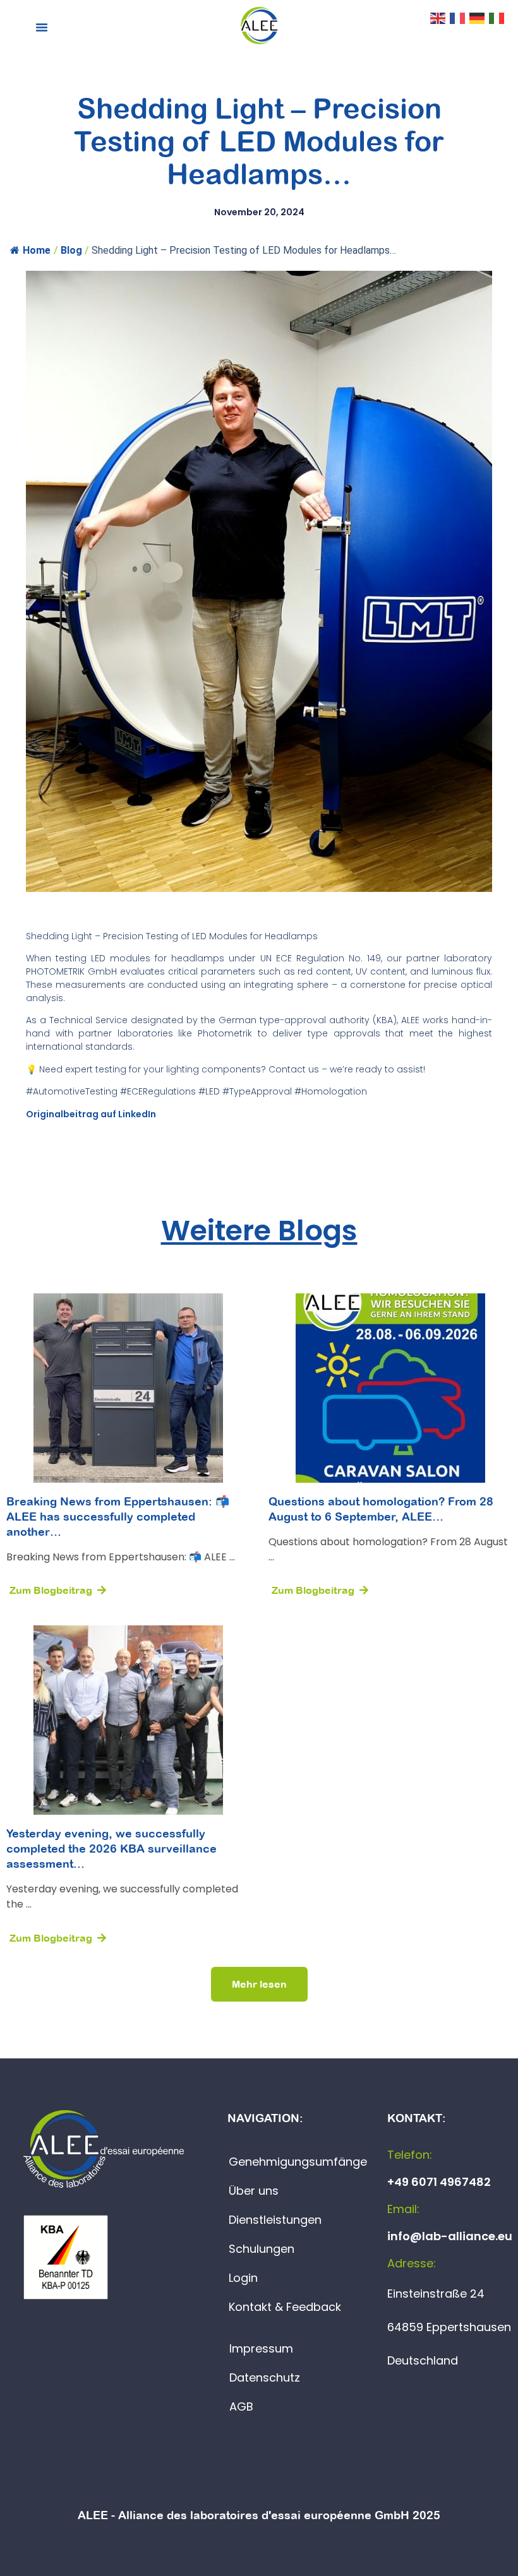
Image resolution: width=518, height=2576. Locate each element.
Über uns (254, 2191)
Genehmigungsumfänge (298, 2162)
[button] (42, 27)
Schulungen (262, 2249)
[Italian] (497, 17)
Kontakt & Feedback (285, 2307)
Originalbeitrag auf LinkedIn (91, 1114)
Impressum (261, 2348)
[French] (458, 17)
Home (37, 250)
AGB (241, 2407)
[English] (438, 17)
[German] (478, 17)
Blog (71, 250)
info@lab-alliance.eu (450, 2236)
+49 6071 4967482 (439, 2182)
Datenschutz (265, 2377)
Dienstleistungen (275, 2220)
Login (243, 2278)
